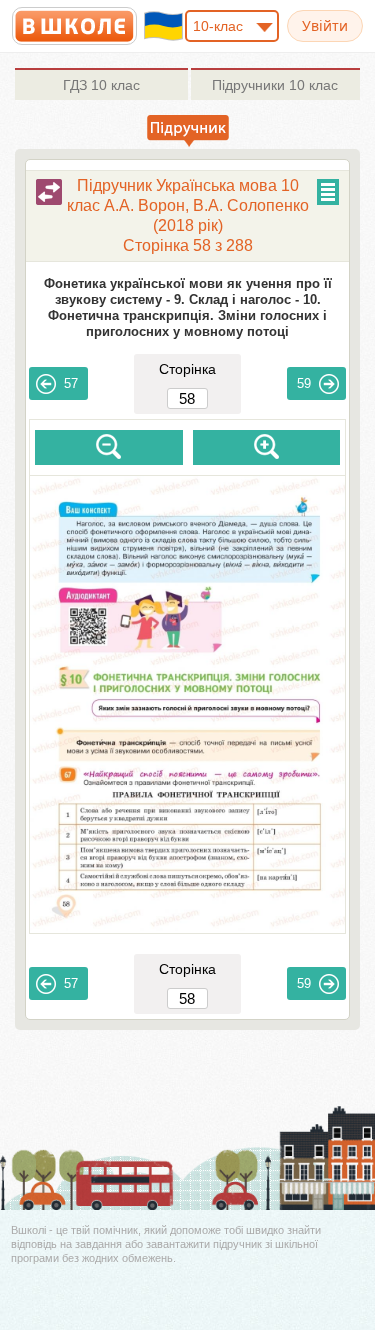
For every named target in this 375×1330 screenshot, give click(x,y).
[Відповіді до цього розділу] (49, 192)
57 (71, 383)
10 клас (101, 85)
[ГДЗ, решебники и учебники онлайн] (74, 26)
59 (304, 383)
